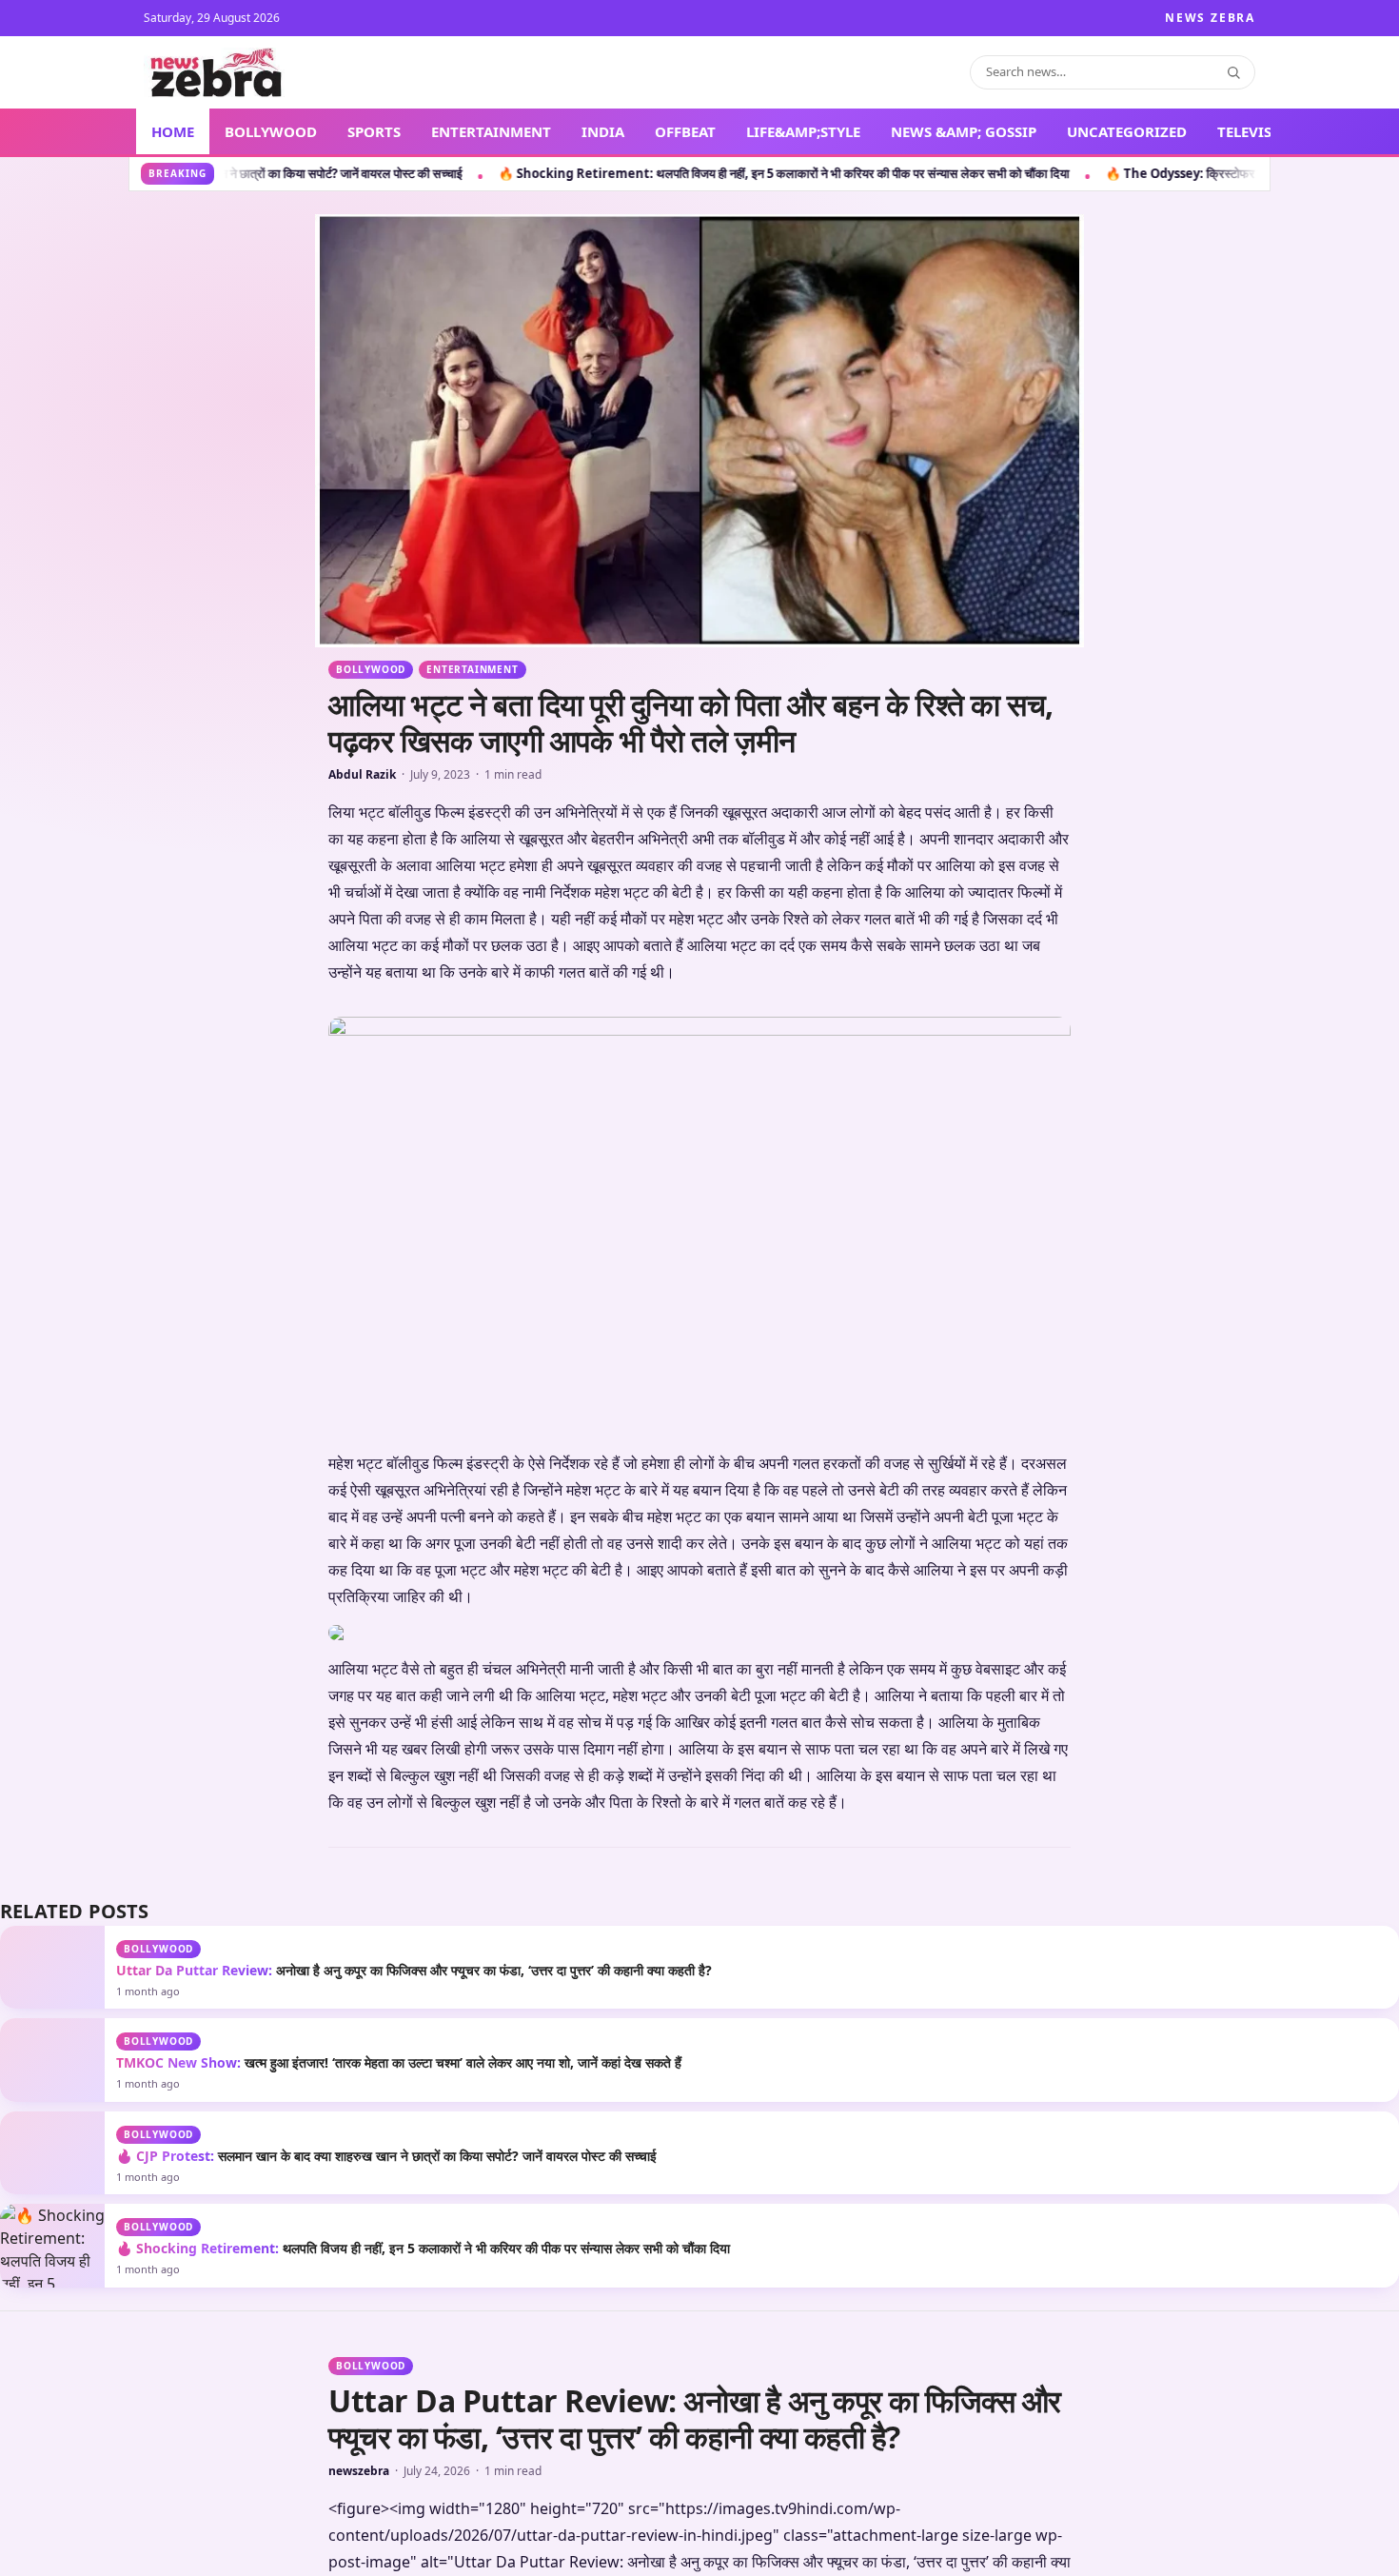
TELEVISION (1259, 131)
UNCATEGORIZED (1127, 131)
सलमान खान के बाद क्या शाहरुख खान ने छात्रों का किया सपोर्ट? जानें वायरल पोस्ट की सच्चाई (386, 2156)
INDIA (603, 131)
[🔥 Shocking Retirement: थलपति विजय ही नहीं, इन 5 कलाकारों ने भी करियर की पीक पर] (52, 2245)
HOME (173, 131)
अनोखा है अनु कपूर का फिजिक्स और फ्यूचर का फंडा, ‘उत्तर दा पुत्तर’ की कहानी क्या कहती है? (414, 1970)
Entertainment (472, 669)
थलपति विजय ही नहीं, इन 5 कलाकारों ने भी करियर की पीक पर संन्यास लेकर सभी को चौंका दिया (423, 2248)
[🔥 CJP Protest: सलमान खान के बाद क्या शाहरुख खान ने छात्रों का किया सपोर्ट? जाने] (52, 2153)
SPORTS (374, 131)
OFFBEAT (685, 131)
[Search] (1233, 72)
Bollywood (371, 669)
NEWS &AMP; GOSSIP (964, 131)
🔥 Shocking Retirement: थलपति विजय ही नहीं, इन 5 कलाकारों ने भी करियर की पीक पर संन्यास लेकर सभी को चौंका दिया (488, 173)
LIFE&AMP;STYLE (803, 131)
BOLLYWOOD (271, 131)
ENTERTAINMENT (491, 131)
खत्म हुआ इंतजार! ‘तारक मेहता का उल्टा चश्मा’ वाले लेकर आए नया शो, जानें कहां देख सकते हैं (399, 2062)
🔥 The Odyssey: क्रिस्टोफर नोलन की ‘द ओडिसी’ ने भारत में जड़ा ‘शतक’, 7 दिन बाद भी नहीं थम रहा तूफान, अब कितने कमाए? (1095, 173)
